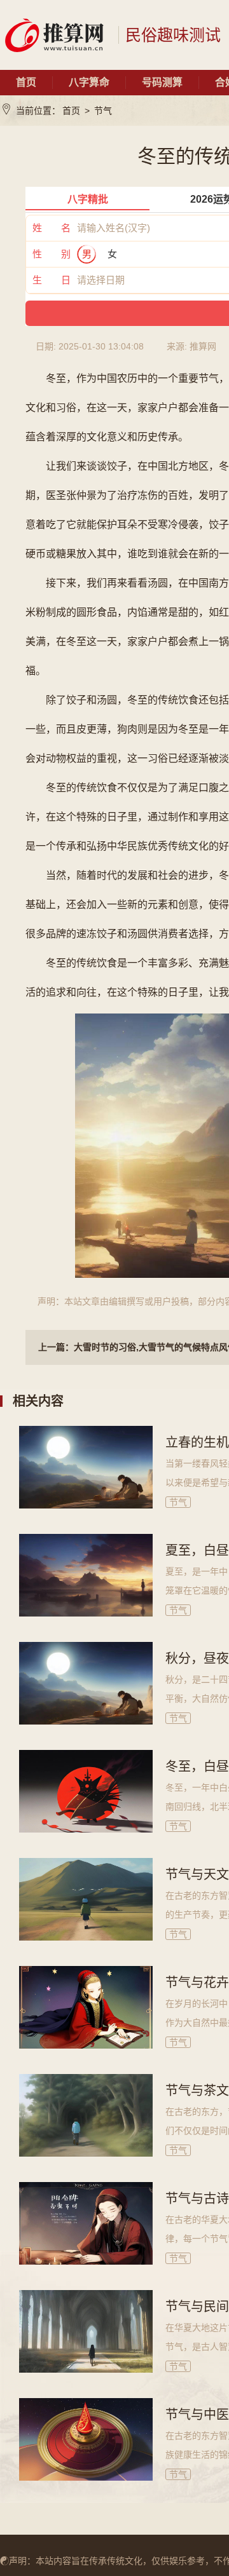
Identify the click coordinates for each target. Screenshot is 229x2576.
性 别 (52, 254)
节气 (103, 111)
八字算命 (89, 82)
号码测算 (162, 82)
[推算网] (54, 35)
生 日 (52, 280)
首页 (26, 82)
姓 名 (52, 228)
